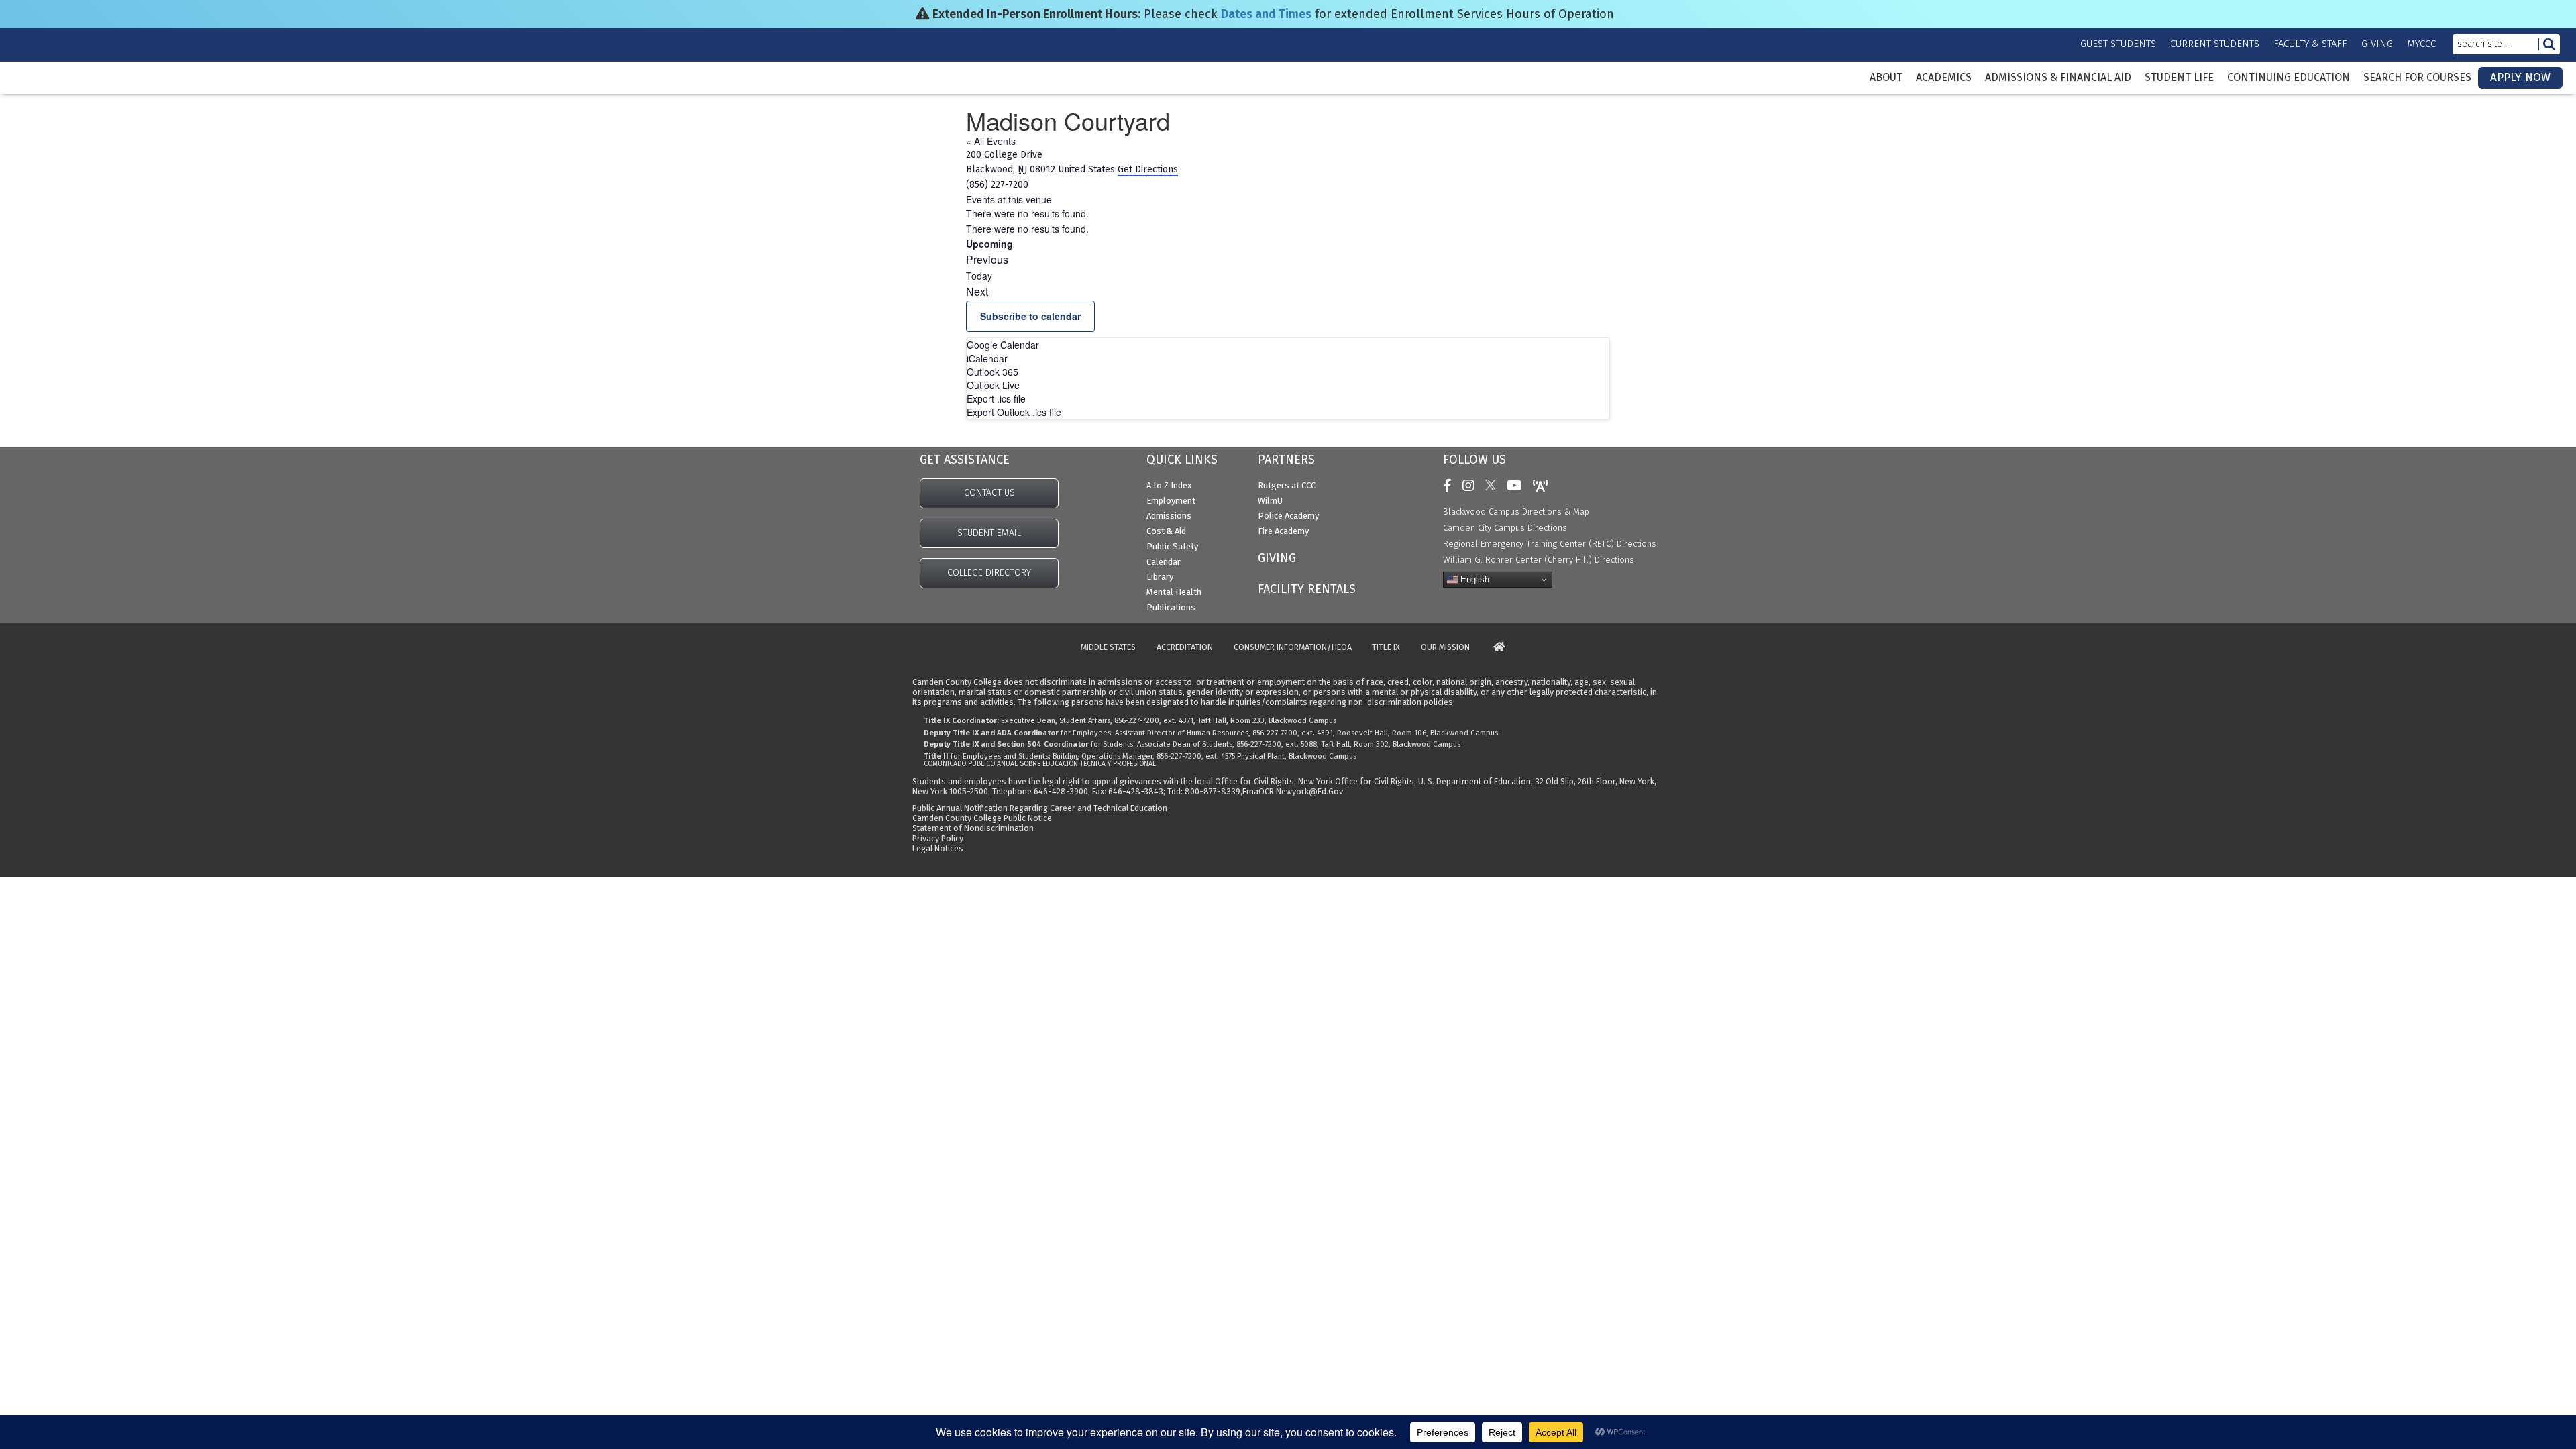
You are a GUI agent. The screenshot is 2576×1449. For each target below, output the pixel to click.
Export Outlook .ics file (1014, 412)
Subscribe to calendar (1030, 316)
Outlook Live (993, 385)
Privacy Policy (938, 838)
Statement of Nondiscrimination (973, 828)
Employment (1171, 501)
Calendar (1164, 562)
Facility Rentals (1307, 589)
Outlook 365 (992, 372)
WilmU (1270, 501)
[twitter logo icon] (1494, 486)
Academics (1944, 78)
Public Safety (1172, 546)
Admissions (1169, 516)
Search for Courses (2417, 78)
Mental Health (1174, 592)
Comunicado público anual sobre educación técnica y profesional (1040, 764)
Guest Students (2118, 44)
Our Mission (1445, 648)
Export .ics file (996, 398)
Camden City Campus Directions (1505, 528)
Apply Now (2520, 77)
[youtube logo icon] (1518, 486)
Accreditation (1185, 648)
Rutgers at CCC (1287, 485)
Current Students (2215, 44)
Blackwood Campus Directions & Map (1516, 512)
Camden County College (54, 88)
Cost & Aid (1166, 531)
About (1886, 78)
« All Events (991, 141)
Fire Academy (1283, 531)
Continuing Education (2289, 78)
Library (1160, 577)
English (1473, 579)
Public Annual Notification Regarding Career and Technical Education (1040, 808)
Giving (2377, 44)
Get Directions (1148, 169)
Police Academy (1288, 516)
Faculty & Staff (2310, 44)
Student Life (2179, 78)
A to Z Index (1169, 485)
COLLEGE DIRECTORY (989, 573)
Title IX (1386, 648)
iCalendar (987, 358)
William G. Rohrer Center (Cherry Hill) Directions (1539, 560)
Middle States (1108, 648)
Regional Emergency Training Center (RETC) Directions (1550, 544)
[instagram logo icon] (1472, 486)
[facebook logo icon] (1451, 486)
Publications (1171, 607)
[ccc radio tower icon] (1544, 486)
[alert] (1288, 214)
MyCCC (2421, 44)
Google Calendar (1003, 345)
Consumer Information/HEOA (1293, 648)
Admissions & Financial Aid (2058, 78)
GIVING (1277, 558)
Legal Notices (938, 848)
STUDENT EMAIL (989, 533)
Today (979, 276)
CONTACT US (989, 493)
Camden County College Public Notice (982, 818)
